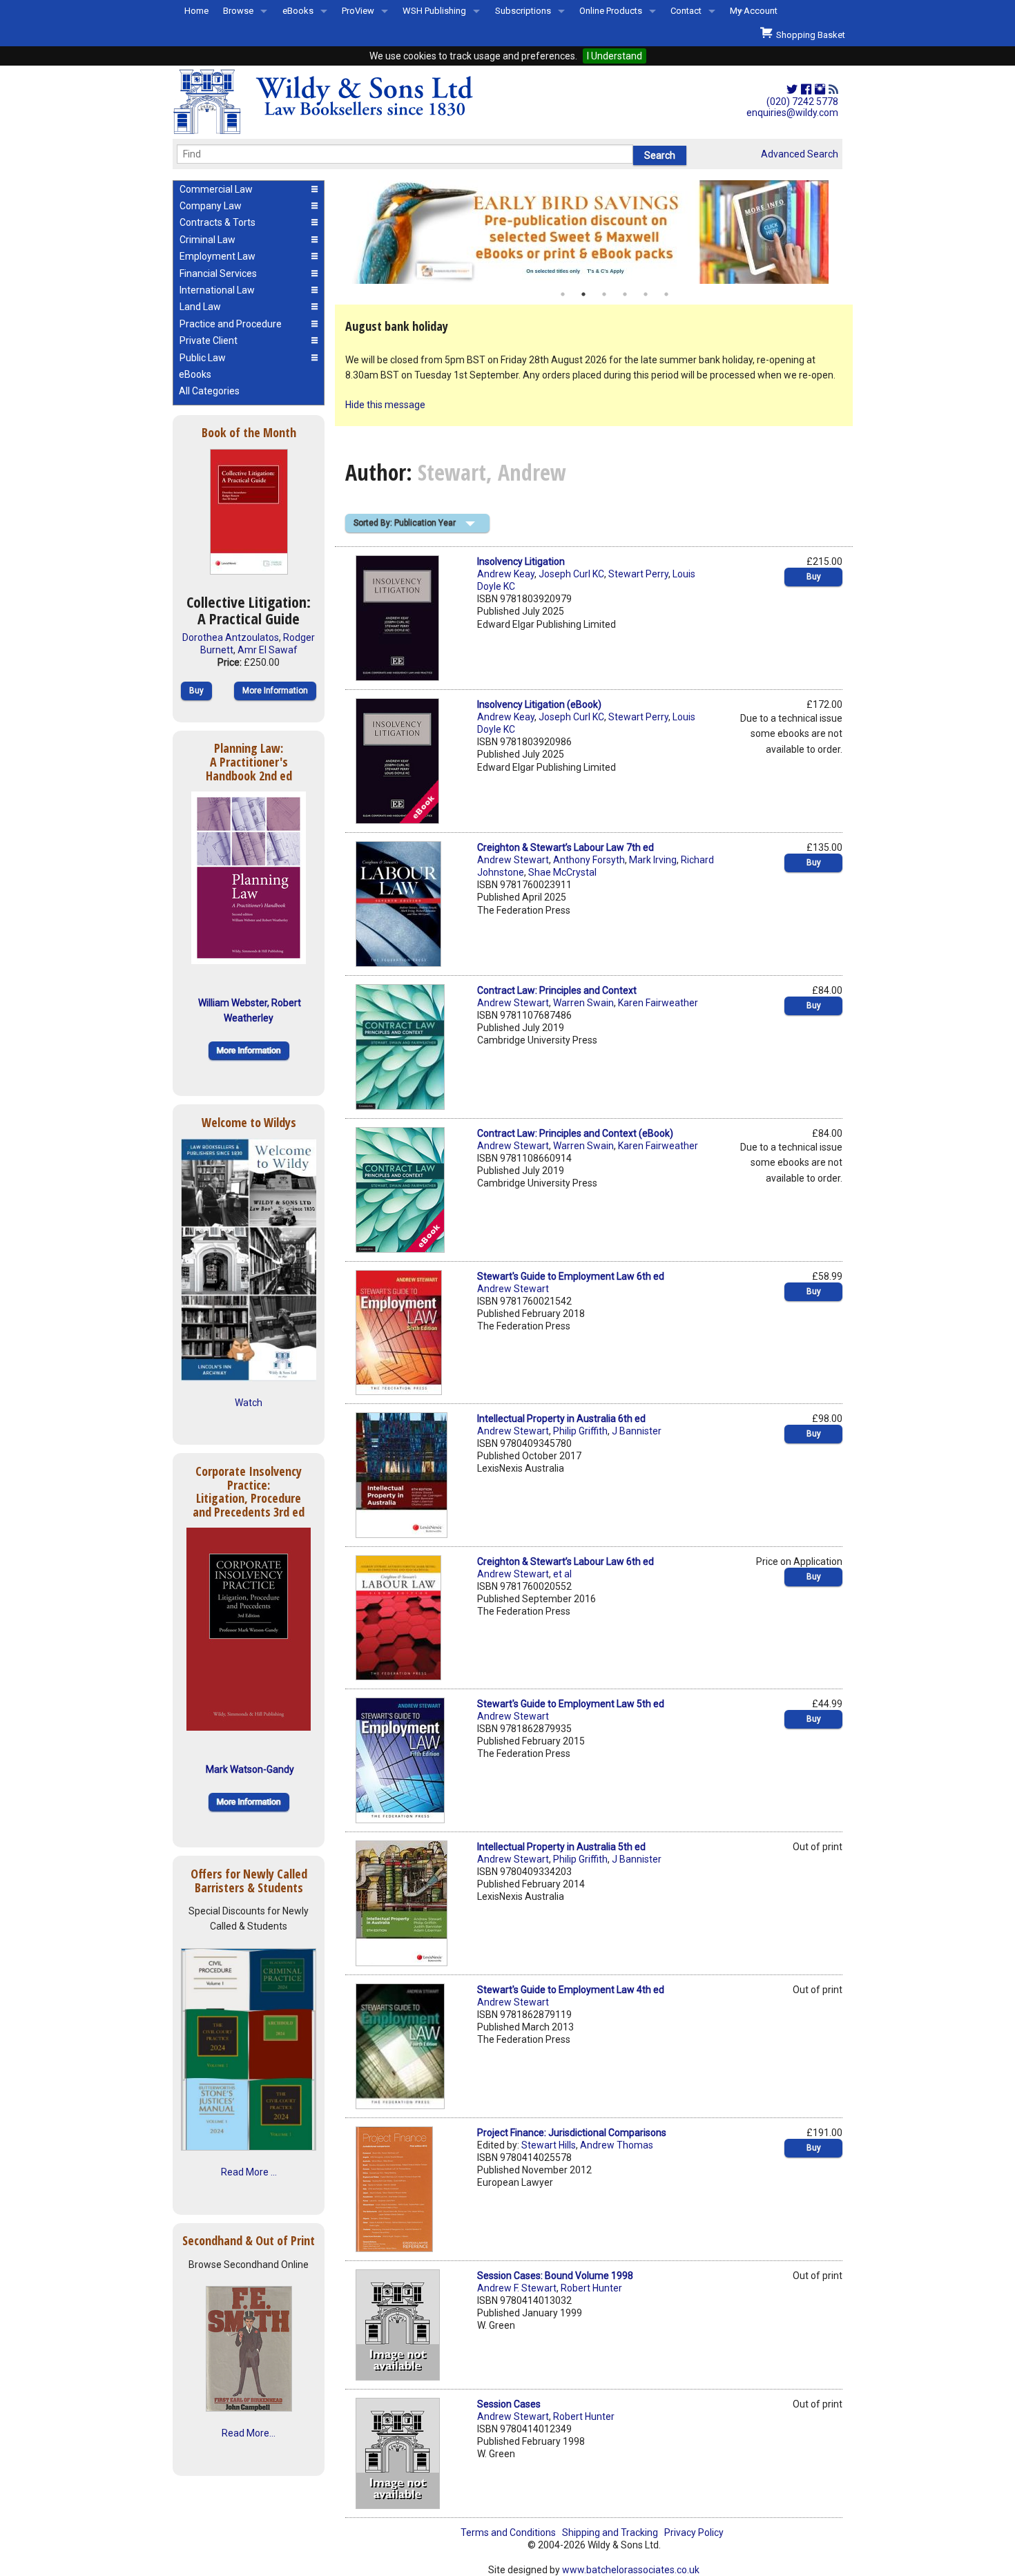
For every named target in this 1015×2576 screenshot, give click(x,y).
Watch (249, 1403)
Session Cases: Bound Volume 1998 (555, 2276)
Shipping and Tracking (610, 2532)
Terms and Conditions (508, 2532)
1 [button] (563, 294)
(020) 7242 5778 (802, 102)
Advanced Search (800, 154)
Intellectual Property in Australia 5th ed (561, 1847)
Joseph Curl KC (571, 574)
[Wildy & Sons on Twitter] (792, 90)
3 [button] (604, 294)
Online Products (611, 11)
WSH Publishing (434, 11)
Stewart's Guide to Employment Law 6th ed (571, 1276)
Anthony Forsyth (589, 860)
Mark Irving (653, 860)
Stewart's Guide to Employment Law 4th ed (571, 1990)
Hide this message (385, 405)
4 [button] (625, 294)
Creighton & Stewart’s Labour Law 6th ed (565, 1561)
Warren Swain (583, 1003)
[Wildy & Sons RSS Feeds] (833, 90)
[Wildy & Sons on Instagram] (820, 90)
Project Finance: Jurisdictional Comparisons (572, 2133)
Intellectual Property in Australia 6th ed (561, 1419)
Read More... (249, 2433)
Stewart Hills (549, 2145)
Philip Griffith (580, 1431)
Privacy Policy (694, 2532)
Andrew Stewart (513, 860)
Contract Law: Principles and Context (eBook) (575, 1133)
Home (196, 11)
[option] (594, 232)
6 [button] (666, 294)
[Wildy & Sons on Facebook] (806, 90)
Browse (238, 11)
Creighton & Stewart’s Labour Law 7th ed (565, 847)
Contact (686, 11)
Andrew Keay (506, 574)
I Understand (615, 56)
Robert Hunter (591, 2288)
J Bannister (637, 1431)
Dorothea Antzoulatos (231, 637)
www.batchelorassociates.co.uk (631, 2570)
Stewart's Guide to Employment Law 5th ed (571, 1704)
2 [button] (583, 294)
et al (562, 1574)
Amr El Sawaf (268, 650)
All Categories (209, 391)
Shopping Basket (809, 35)
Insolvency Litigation (521, 561)
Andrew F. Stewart (517, 2288)
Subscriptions (523, 11)
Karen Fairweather (658, 1003)
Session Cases (509, 2404)
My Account (754, 11)
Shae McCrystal (562, 872)
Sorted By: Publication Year (405, 523)
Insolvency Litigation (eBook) (539, 704)
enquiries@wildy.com (792, 113)
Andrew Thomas (617, 2145)
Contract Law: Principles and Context (557, 990)
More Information (275, 691)
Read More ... (249, 2172)
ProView (358, 11)
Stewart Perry (638, 574)
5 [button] (646, 294)
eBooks (298, 11)
